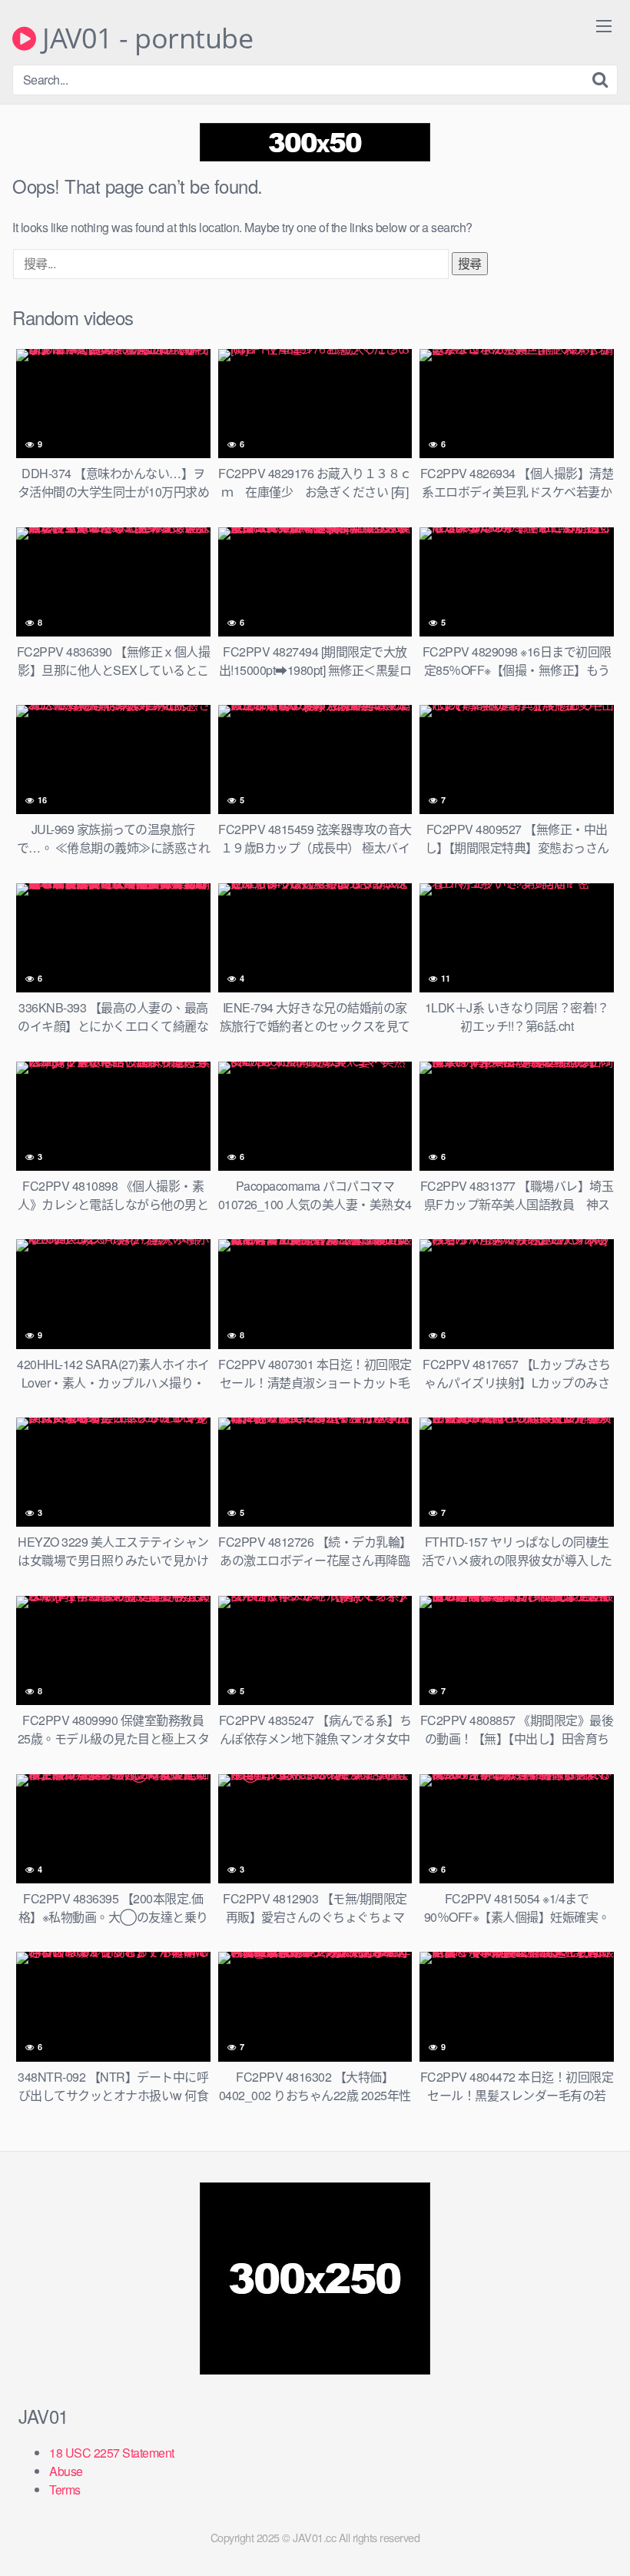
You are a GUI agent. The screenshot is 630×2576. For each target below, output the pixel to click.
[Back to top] (588, 2527)
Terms (65, 2490)
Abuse (66, 2471)
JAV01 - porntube (144, 38)
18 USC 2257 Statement (112, 2453)
